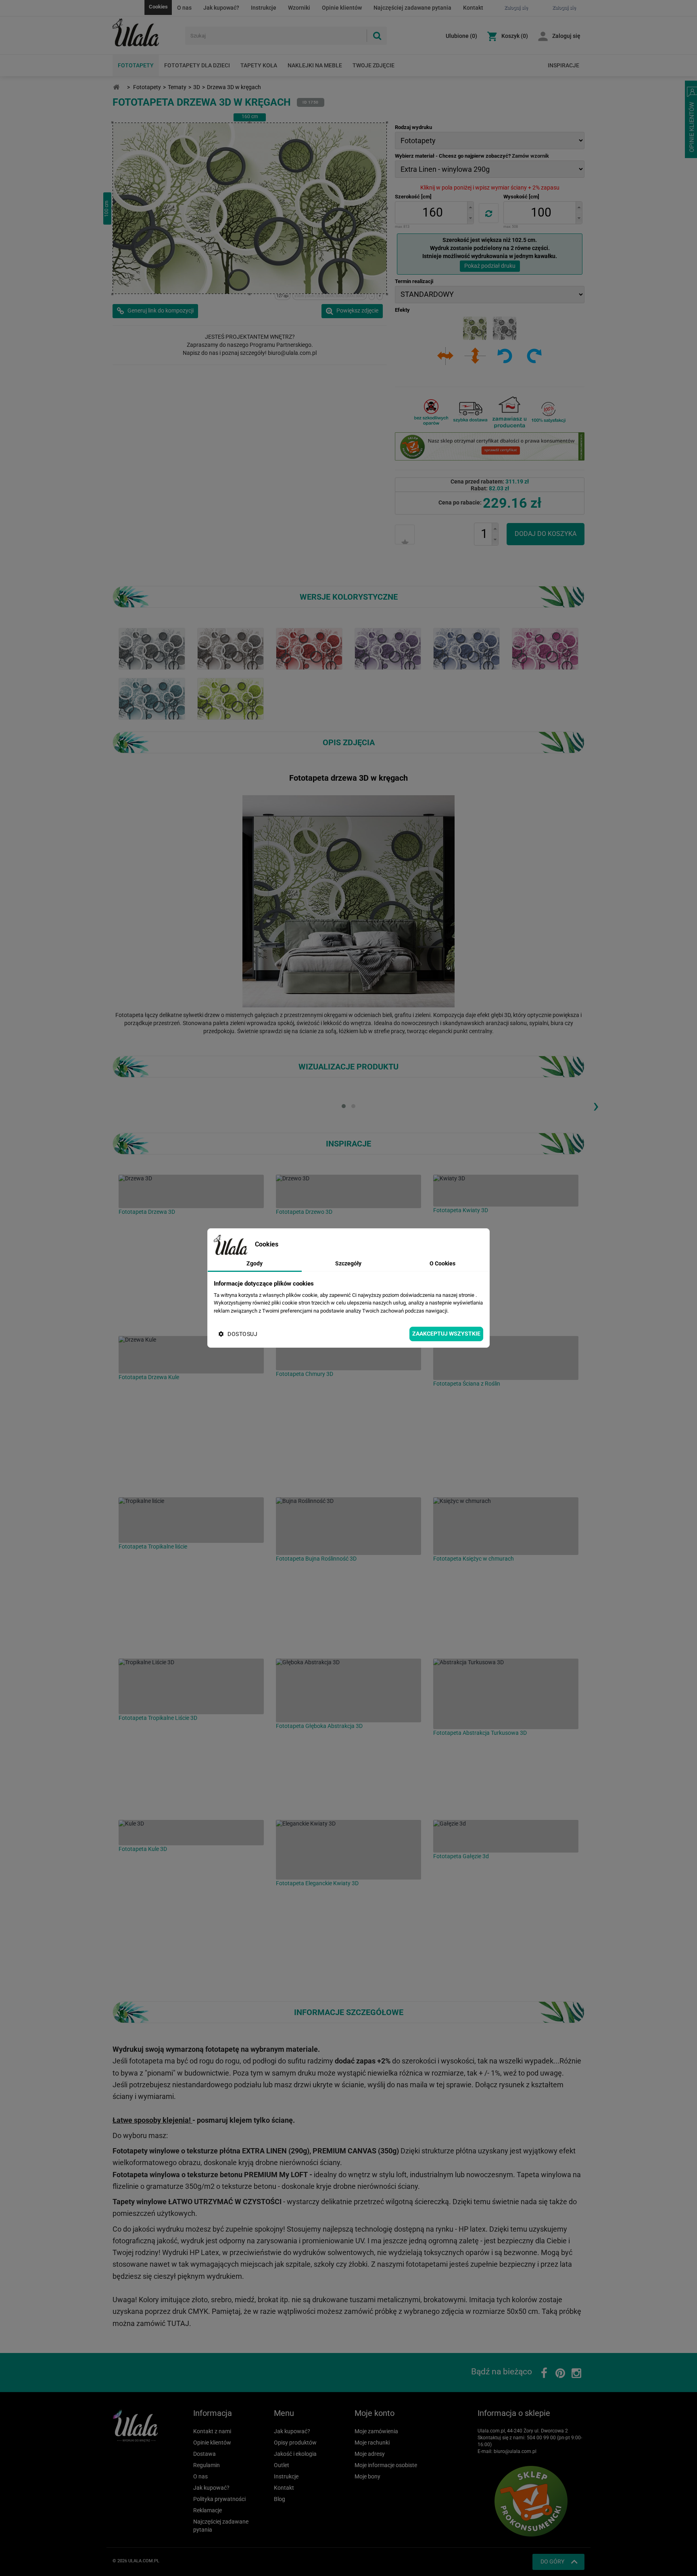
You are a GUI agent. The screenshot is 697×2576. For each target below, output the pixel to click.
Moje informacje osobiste (386, 2465)
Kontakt (473, 8)
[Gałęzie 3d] (506, 1836)
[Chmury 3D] (348, 1353)
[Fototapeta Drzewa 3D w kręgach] (231, 648)
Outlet (282, 2465)
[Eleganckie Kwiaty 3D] (348, 1850)
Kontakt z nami (212, 2431)
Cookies (158, 7)
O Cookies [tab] (442, 1263)
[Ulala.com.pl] (146, 33)
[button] (470, 207)
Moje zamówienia (376, 2431)
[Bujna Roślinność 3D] (348, 1526)
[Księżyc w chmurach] (506, 1526)
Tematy (177, 87)
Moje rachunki (372, 2443)
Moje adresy (370, 2454)
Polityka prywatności (219, 2499)
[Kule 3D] (191, 1833)
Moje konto (375, 2413)
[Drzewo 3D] (348, 1191)
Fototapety (136, 65)
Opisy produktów (295, 2443)
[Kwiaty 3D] (506, 1191)
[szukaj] (377, 36)
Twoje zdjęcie (374, 65)
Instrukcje (264, 8)
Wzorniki (299, 8)
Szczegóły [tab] (348, 1263)
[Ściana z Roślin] (506, 1358)
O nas (184, 8)
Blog (280, 2499)
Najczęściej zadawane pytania (412, 8)
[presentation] (596, 1105)
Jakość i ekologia (295, 2454)
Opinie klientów (342, 8)
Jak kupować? (221, 8)
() (461, 36)
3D (197, 87)
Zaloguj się (566, 36)
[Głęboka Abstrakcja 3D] (348, 1690)
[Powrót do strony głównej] (116, 87)
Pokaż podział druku (490, 266)
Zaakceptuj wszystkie (446, 1334)
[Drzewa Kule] (191, 1355)
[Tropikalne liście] (191, 1520)
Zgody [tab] (255, 1263)
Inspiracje (563, 65)
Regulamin (207, 2465)
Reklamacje (208, 2510)
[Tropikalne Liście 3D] (191, 1686)
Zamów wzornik (530, 156)
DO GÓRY (552, 2561)
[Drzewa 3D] (191, 1191)
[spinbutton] (432, 213)
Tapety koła (259, 65)
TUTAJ (178, 2323)
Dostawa (205, 2454)
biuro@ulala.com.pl (515, 2451)
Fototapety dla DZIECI (197, 65)
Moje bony (367, 2476)
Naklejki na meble (315, 65)
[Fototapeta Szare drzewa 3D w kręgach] (152, 648)
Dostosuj (242, 1334)
